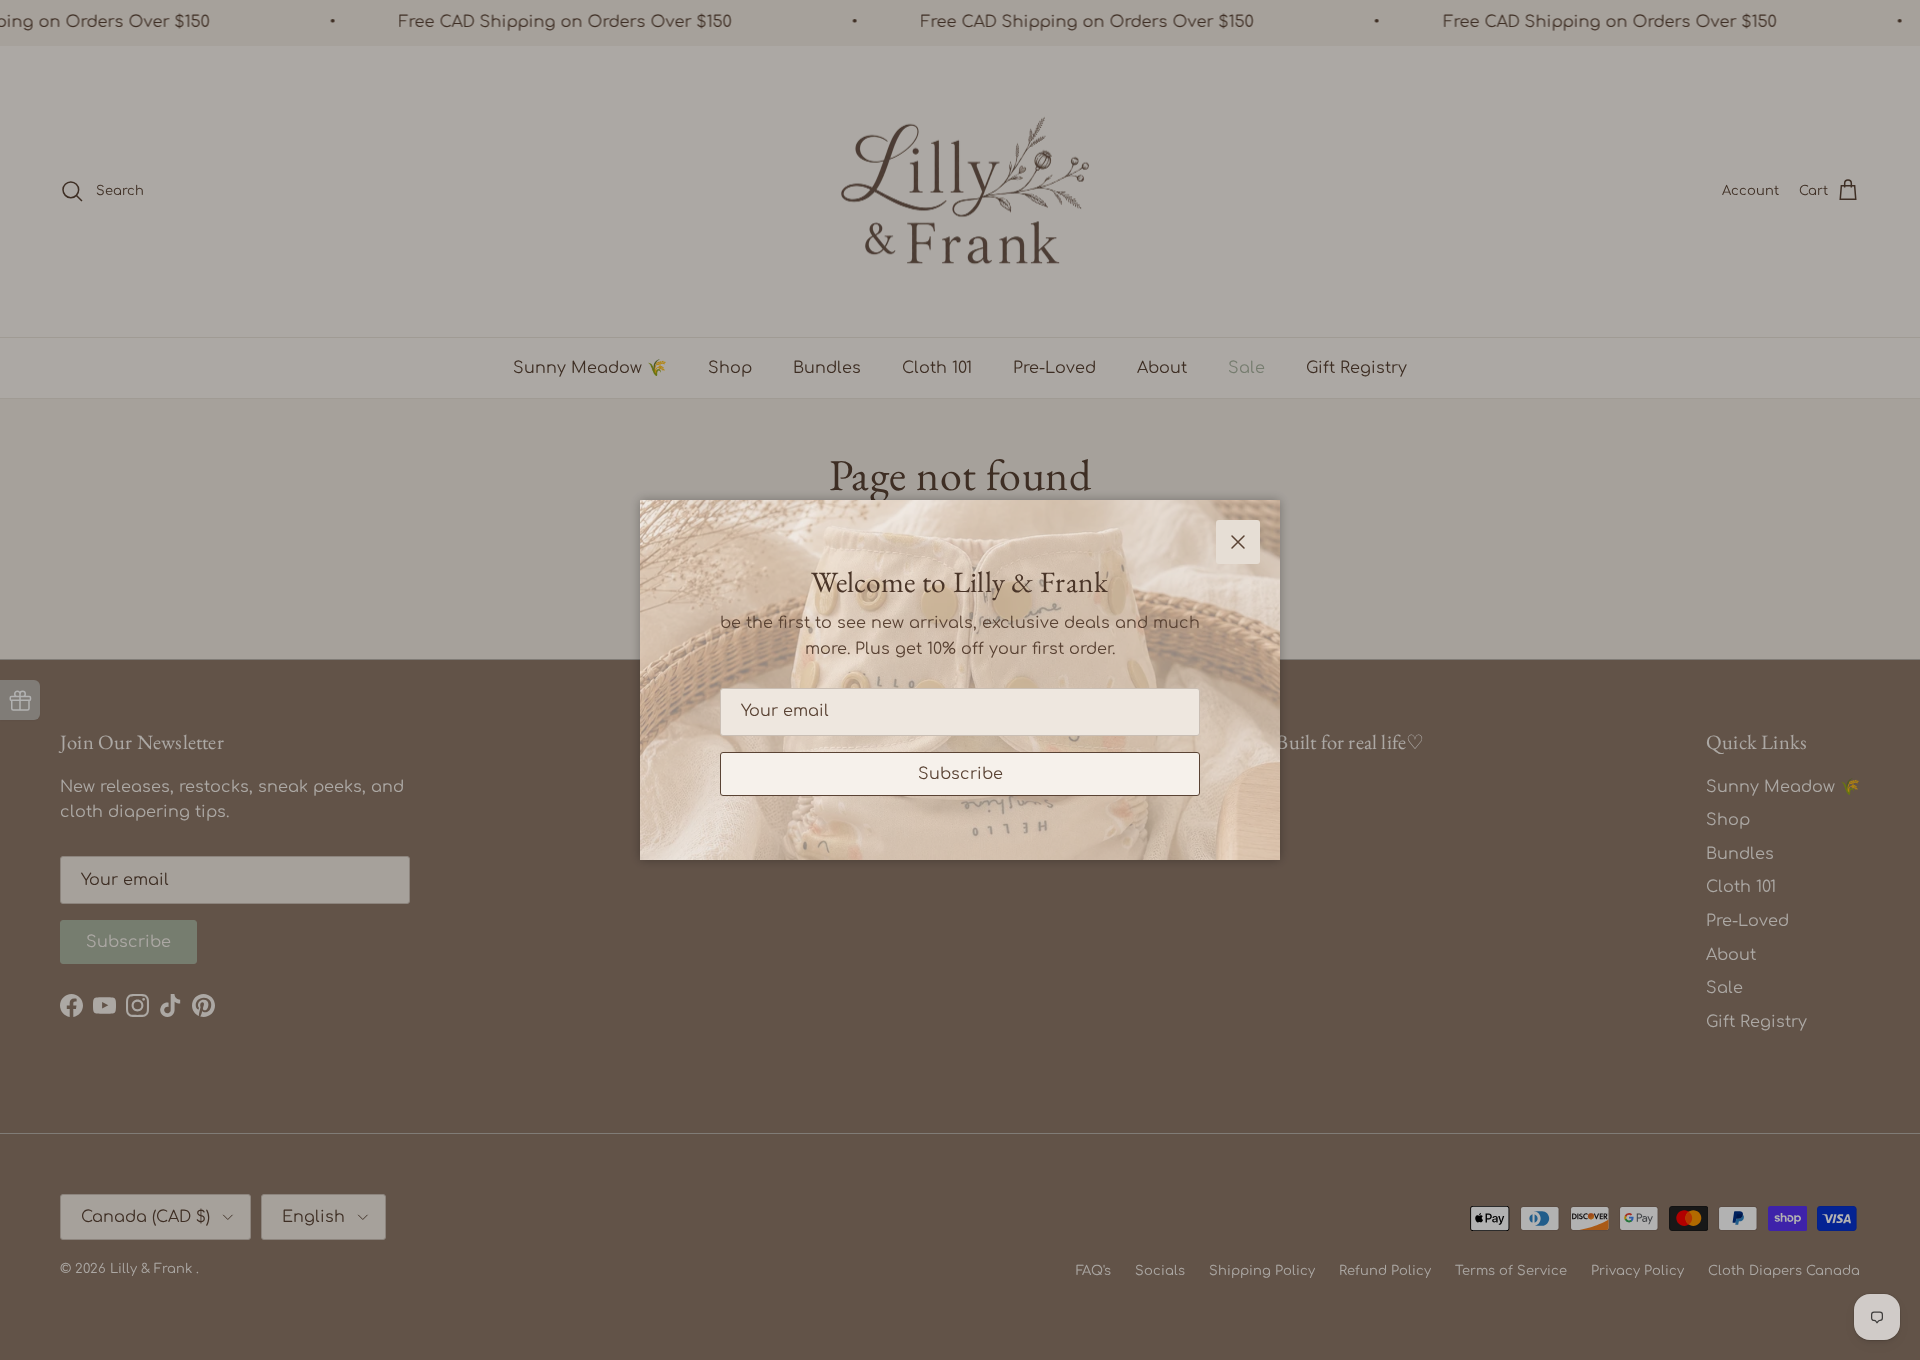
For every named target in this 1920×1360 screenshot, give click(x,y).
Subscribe (960, 774)
